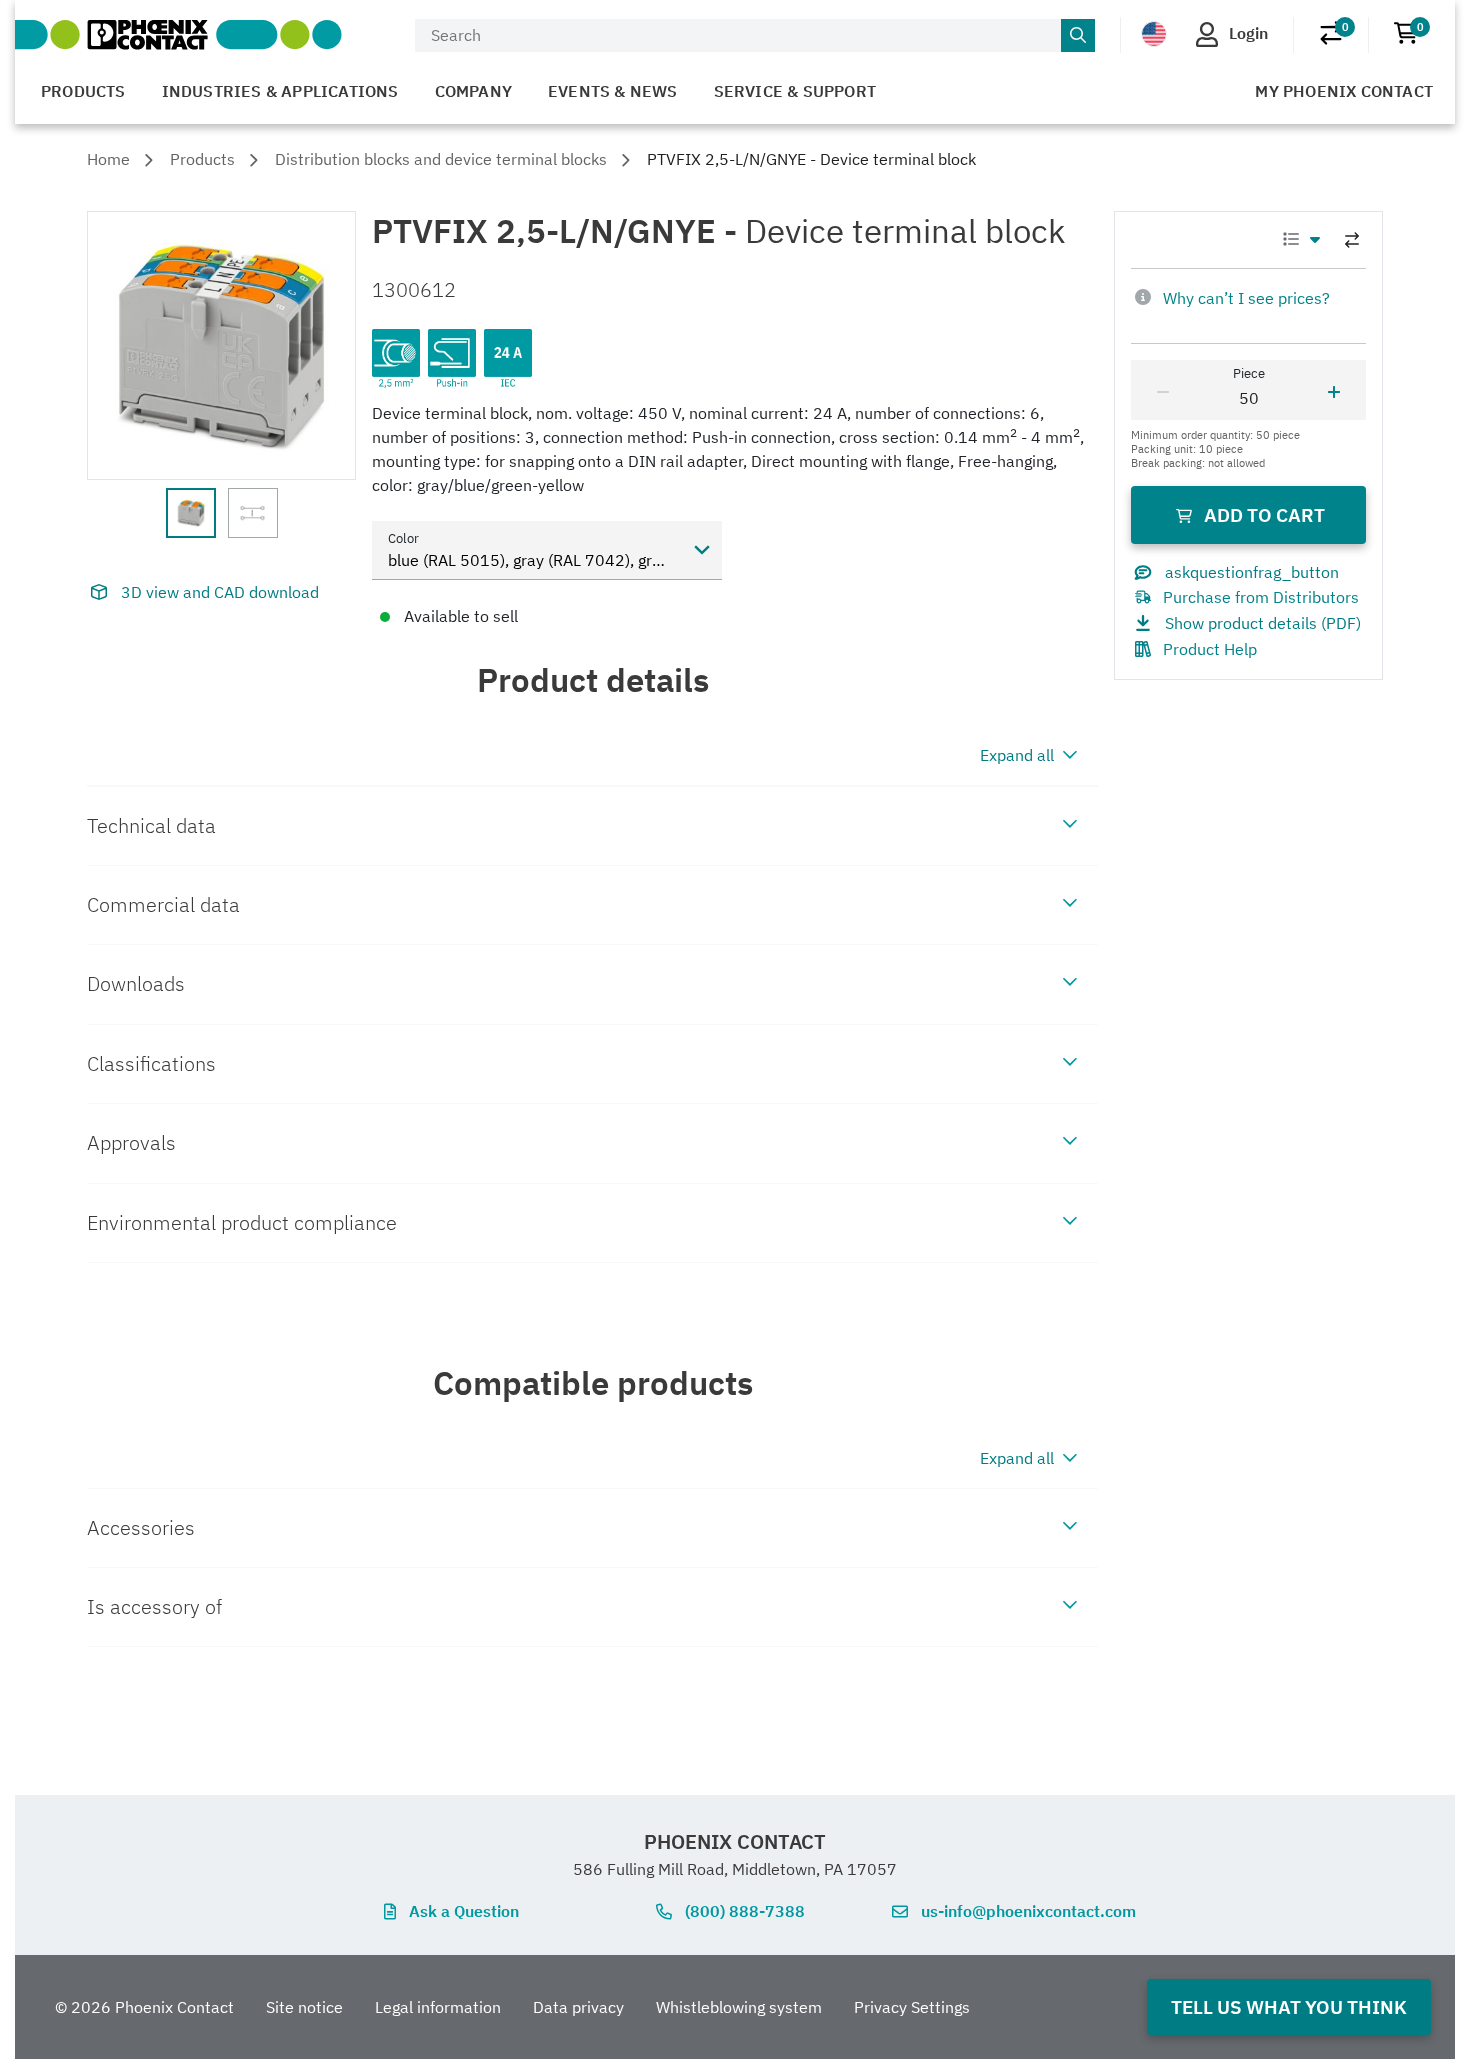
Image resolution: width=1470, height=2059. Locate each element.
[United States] (1154, 34)
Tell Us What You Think (1289, 2006)
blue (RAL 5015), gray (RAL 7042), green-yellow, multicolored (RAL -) (555, 560)
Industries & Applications (280, 91)
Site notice (304, 2007)
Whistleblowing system (739, 2007)
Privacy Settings (912, 2007)
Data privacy (578, 2007)
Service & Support (795, 91)
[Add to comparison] (1352, 240)
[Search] (1078, 36)
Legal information (438, 2007)
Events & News (613, 91)
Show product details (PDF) (1263, 623)
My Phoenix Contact (1344, 91)
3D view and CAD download (220, 592)
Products (83, 91)
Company (473, 91)
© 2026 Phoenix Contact (144, 2007)
